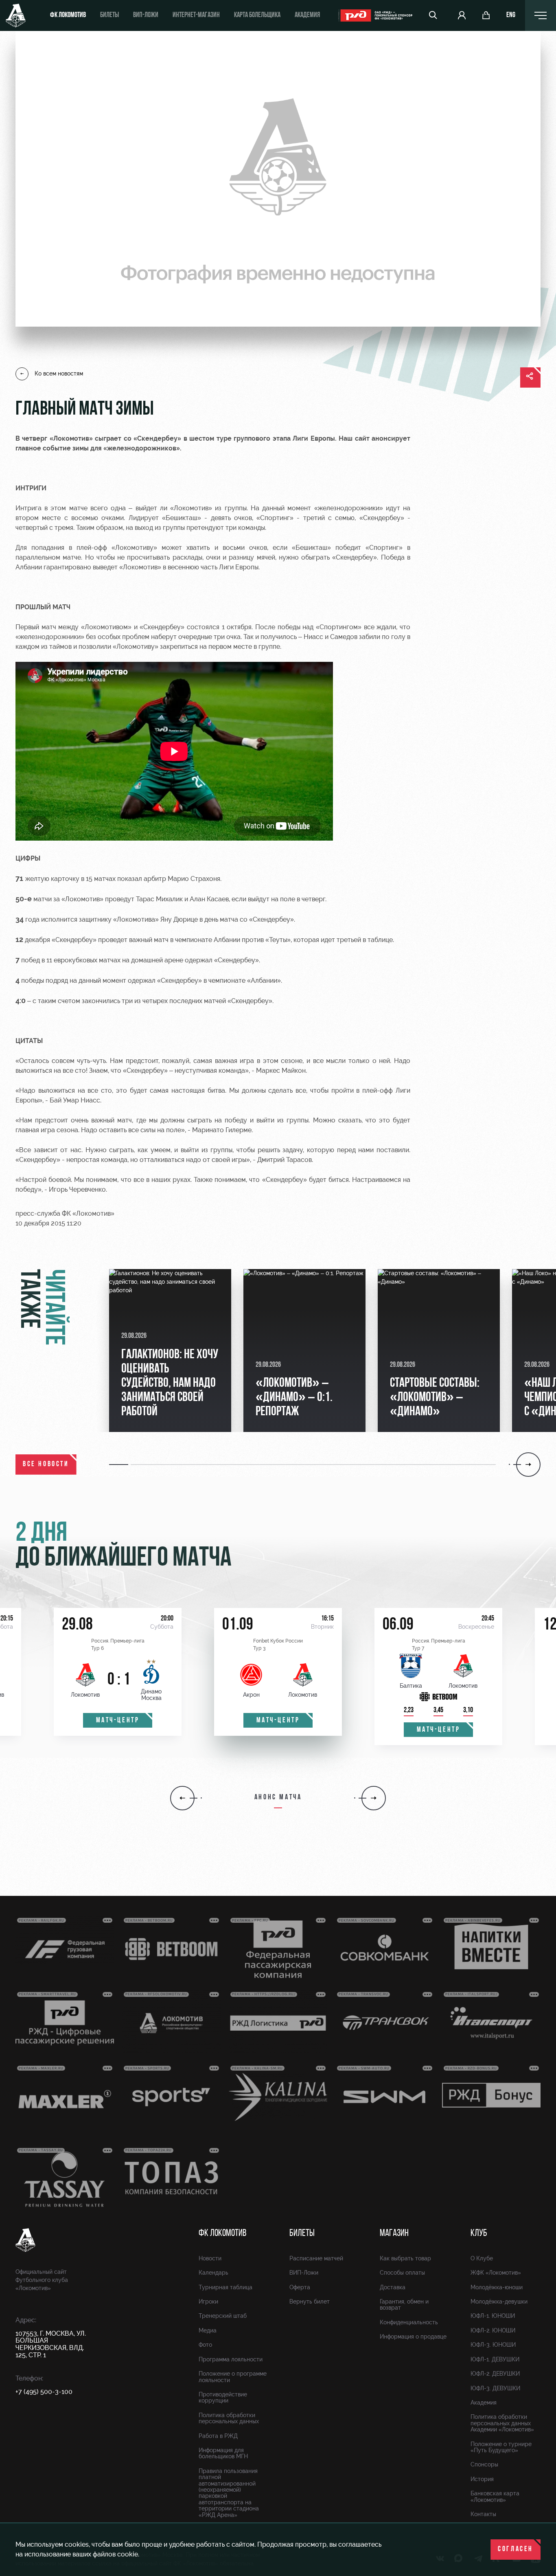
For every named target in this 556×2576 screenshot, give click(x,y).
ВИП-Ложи (304, 2273)
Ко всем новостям (59, 373)
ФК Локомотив (68, 15)
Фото (205, 2345)
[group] (170, 1351)
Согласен (516, 2550)
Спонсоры (484, 2464)
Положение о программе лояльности (233, 2377)
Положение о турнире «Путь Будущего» (501, 2447)
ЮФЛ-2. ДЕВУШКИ (495, 2374)
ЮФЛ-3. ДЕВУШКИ (495, 2388)
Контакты (483, 2514)
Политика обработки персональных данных (229, 2418)
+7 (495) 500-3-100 (44, 2392)
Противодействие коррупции (223, 2397)
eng (511, 15)
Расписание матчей (316, 2258)
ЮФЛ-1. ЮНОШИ (493, 2316)
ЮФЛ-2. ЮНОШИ (493, 2330)
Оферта (300, 2287)
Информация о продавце (413, 2337)
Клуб (479, 2233)
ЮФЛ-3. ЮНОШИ (493, 2345)
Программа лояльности (231, 2359)
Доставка (393, 2287)
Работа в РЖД (218, 2436)
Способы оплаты (402, 2273)
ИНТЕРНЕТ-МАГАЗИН (196, 15)
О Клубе (482, 2258)
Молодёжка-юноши (497, 2287)
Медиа (208, 2330)
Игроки (208, 2301)
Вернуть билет (310, 2301)
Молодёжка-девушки (499, 2301)
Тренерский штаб (223, 2316)
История (482, 2479)
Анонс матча (278, 1798)
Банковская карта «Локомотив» (495, 2496)
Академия (307, 15)
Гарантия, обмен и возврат (404, 2305)
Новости (210, 2258)
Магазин (394, 2233)
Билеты (109, 15)
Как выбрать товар (405, 2258)
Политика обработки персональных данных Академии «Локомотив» (502, 2423)
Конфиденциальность (409, 2322)
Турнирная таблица (225, 2287)
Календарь (213, 2273)
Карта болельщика (257, 15)
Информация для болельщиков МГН (223, 2453)
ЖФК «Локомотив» (496, 2273)
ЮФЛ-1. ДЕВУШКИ (495, 2359)
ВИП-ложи (146, 15)
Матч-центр (118, 1721)
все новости (46, 1465)
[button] (120, 1465)
